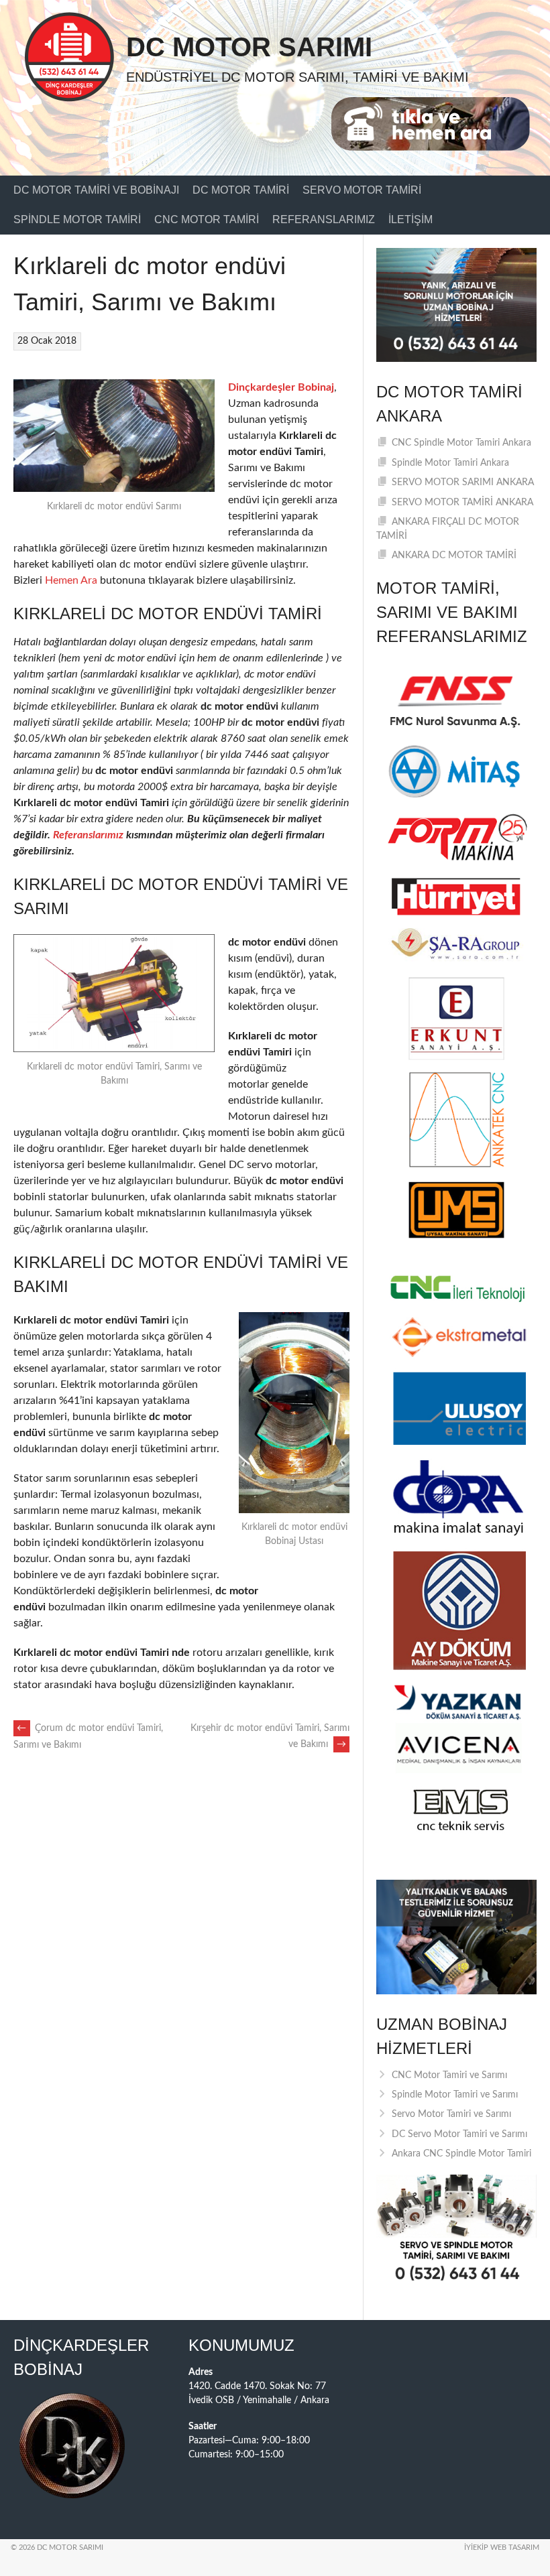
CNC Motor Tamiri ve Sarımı (449, 2075)
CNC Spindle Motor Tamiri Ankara (461, 443)
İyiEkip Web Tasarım (502, 2548)
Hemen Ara (71, 580)
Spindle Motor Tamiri (77, 219)
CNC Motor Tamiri (207, 219)
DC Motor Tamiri (241, 190)
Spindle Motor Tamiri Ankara (450, 463)
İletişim (410, 219)
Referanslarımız (324, 219)
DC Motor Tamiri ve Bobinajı (96, 190)
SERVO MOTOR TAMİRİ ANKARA (462, 503)
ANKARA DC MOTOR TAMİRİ (454, 556)
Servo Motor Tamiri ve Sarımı (451, 2114)
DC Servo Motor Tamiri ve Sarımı (459, 2134)
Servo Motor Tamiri (362, 190)
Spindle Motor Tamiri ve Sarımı (455, 2095)
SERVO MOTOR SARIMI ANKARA (463, 482)
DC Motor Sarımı (249, 47)
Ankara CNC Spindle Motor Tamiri (461, 2154)
